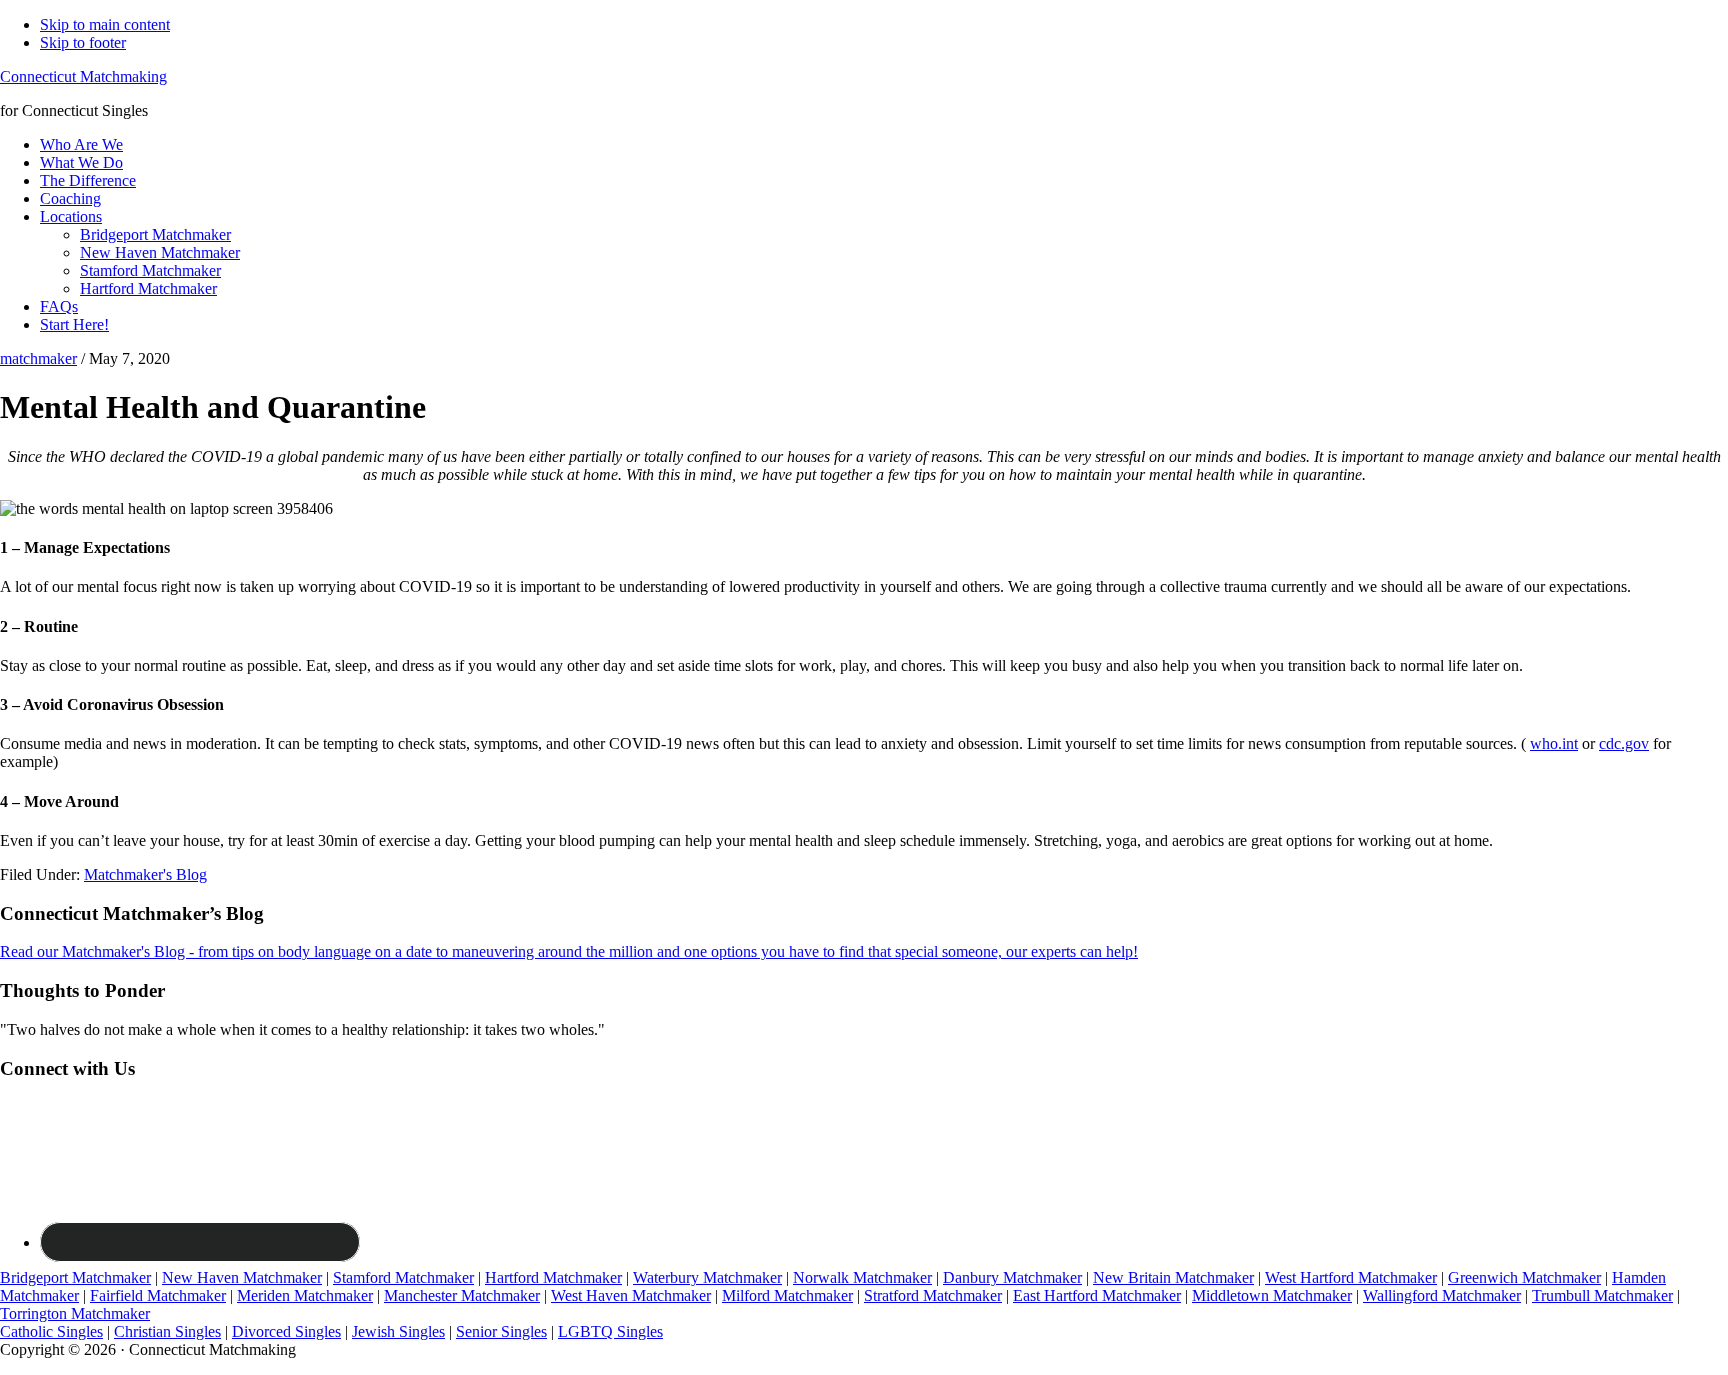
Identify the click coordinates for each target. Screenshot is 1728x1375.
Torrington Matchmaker (75, 1313)
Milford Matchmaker (787, 1295)
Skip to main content (105, 24)
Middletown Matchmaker (1272, 1295)
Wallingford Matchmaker (1442, 1295)
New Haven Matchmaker (242, 1277)
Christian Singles (167, 1331)
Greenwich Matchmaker (1524, 1277)
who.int (1554, 743)
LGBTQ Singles (610, 1331)
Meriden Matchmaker (305, 1295)
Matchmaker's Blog (145, 874)
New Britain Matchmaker (1173, 1277)
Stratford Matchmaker (933, 1295)
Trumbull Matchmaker (1602, 1295)
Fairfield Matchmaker (158, 1295)
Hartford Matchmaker (553, 1277)
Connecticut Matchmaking (83, 76)
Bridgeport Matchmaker (75, 1277)
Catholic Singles (51, 1331)
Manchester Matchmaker (462, 1295)
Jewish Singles (398, 1331)
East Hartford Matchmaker (1097, 1295)
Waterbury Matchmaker (707, 1277)
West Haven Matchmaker (631, 1295)
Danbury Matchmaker (1012, 1277)
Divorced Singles (286, 1331)
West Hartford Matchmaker (1351, 1277)
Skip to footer (83, 42)
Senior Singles (501, 1331)
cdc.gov (1624, 743)
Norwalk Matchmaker (862, 1277)
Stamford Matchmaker (403, 1277)
